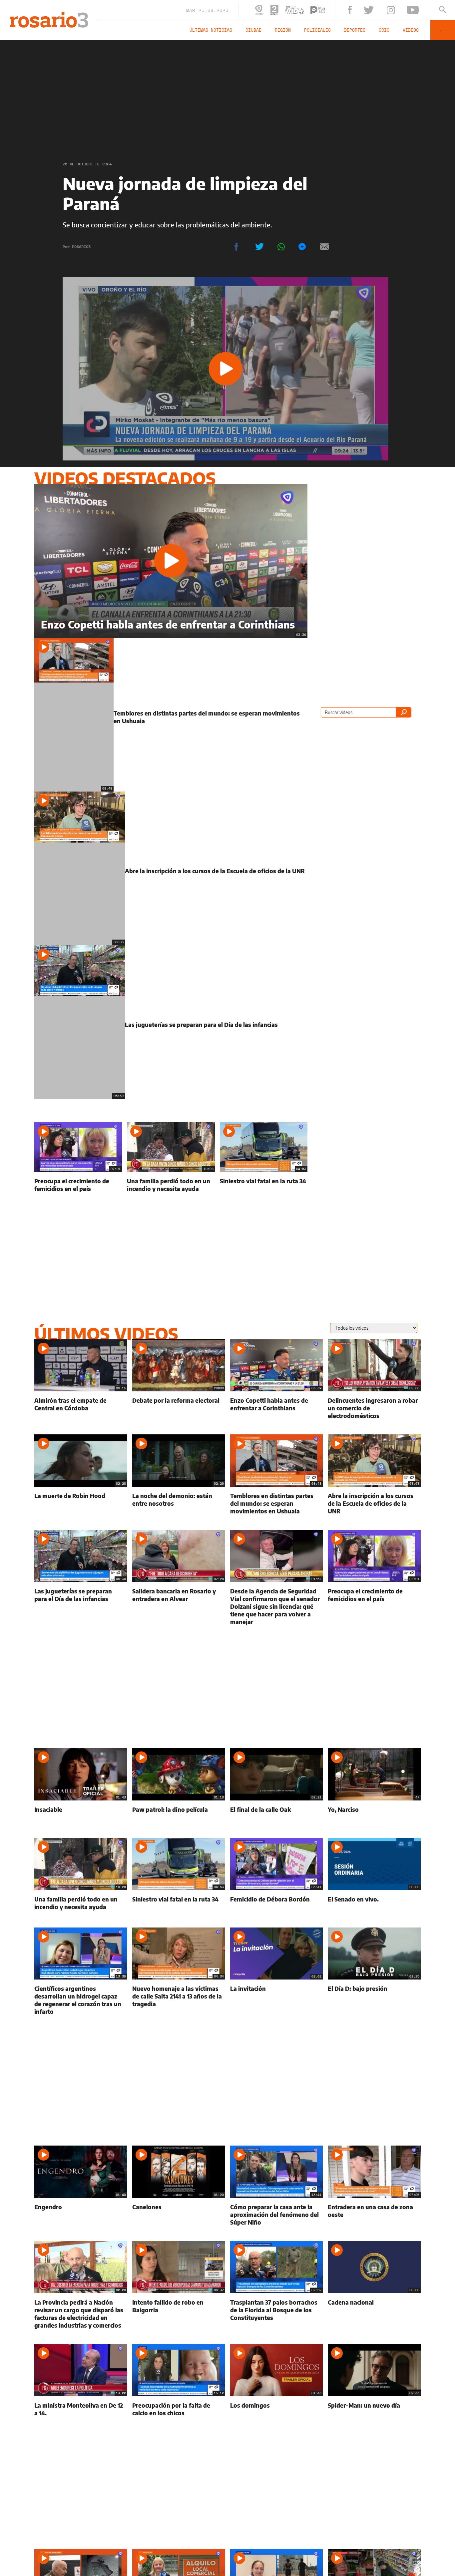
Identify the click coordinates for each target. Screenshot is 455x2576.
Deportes (378, 30)
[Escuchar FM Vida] (324, 10)
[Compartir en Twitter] (259, 247)
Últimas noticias (260, 30)
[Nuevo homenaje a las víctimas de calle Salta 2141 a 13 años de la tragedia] (179, 2002)
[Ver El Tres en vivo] (289, 10)
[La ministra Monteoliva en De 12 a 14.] (81, 2411)
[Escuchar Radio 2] (304, 10)
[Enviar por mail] (324, 247)
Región (319, 30)
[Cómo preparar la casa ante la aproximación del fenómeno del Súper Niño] (277, 2216)
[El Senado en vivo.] (374, 1905)
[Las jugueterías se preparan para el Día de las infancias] (171, 1052)
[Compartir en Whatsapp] (281, 247)
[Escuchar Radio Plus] (347, 10)
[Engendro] (81, 2216)
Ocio (400, 30)
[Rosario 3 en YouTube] (422, 10)
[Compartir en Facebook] (236, 247)
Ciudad (296, 30)
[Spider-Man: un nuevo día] (374, 2411)
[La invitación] (277, 2002)
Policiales (347, 30)
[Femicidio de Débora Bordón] (277, 1905)
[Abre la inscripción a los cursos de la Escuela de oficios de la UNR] (171, 890)
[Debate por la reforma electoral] (179, 1410)
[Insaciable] (81, 1816)
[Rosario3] (46, 16)
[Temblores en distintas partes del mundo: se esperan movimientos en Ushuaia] (171, 728)
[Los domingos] (277, 2411)
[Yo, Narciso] (374, 1816)
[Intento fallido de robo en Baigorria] (179, 2315)
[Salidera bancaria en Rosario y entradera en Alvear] (179, 1608)
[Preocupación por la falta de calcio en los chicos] (179, 2411)
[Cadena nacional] (374, 2315)
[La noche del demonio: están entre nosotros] (179, 1505)
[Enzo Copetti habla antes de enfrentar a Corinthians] (171, 561)
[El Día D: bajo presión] (374, 2002)
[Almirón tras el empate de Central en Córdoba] (81, 1410)
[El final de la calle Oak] (277, 1816)
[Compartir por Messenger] (302, 247)
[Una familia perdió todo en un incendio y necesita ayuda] (171, 1187)
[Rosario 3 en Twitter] (390, 10)
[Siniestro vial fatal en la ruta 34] (264, 1187)
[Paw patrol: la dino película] (179, 1816)
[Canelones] (179, 2216)
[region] (227, 95)
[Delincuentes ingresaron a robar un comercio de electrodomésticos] (374, 1410)
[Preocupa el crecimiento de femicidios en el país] (78, 1187)
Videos (420, 30)
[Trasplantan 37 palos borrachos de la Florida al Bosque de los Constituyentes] (277, 2315)
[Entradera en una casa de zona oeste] (374, 2216)
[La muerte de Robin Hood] (81, 1505)
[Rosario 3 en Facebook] (373, 10)
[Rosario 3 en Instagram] (406, 10)
